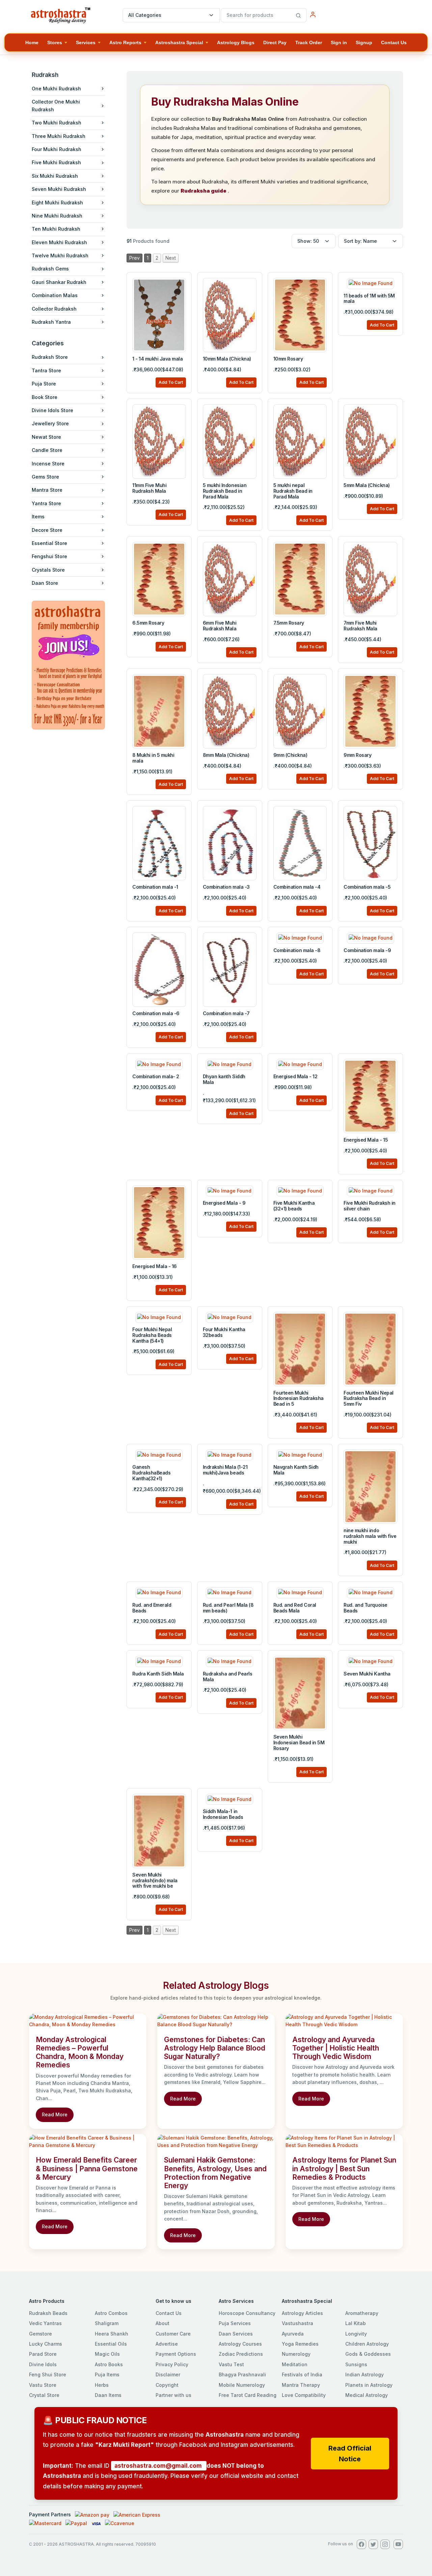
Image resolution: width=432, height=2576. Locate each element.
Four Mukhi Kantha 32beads (224, 1332)
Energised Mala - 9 (224, 1203)
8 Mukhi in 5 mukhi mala (153, 758)
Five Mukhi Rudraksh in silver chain (369, 1206)
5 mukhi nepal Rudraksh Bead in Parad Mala (293, 491)
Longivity (356, 2334)
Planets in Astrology (369, 2385)
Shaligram (107, 2323)
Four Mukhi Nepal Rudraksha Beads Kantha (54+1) (152, 1335)
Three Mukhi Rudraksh (59, 136)
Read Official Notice (350, 2454)
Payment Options (176, 2354)
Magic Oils (107, 2354)
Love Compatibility (304, 2395)
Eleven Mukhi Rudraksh (59, 242)
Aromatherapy (362, 2313)
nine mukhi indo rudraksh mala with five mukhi (370, 1536)
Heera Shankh (112, 2334)
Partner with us (173, 2395)
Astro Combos (111, 2313)
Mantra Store (47, 490)
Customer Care (173, 2334)
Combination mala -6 (156, 1013)
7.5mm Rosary (289, 623)
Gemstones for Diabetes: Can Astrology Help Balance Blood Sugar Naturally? (215, 2048)
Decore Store (47, 530)
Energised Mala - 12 (295, 1076)
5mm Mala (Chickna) (367, 485)
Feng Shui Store (48, 2374)
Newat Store (46, 437)
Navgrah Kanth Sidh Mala (296, 1470)
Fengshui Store (49, 556)
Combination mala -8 (297, 950)
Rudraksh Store (50, 357)
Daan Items (108, 2395)
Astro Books (109, 2364)
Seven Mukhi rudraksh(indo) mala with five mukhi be (155, 1880)
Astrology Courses (240, 2344)
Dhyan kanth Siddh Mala (224, 1079)
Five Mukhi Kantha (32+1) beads (294, 1206)
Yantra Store (46, 503)
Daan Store (45, 583)
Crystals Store (48, 570)
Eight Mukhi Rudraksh (57, 203)
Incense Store (48, 464)
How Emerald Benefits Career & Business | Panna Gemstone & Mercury (87, 2168)
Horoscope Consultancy (247, 2313)
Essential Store (49, 543)
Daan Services (236, 2334)
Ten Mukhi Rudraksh (56, 229)
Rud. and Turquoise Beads (365, 1608)
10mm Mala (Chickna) (227, 359)
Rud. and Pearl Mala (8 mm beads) (228, 1608)
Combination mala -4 (297, 887)
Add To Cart (171, 382)
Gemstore (40, 2334)
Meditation (295, 2364)
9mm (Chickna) (290, 755)
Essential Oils (111, 2344)
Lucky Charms (46, 2344)
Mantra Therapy (301, 2385)
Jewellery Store (50, 423)
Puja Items (107, 2374)
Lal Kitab (356, 2323)
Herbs (102, 2385)
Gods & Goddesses (368, 2354)
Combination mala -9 (367, 950)
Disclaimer (168, 2374)
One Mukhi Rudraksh (56, 89)
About (163, 2323)
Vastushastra (298, 2323)
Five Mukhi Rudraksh (56, 162)
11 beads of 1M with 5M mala (369, 298)
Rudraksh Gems (50, 269)
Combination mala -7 (226, 1013)
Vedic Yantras (45, 2323)
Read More (55, 2114)
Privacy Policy (172, 2364)
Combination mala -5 (367, 887)
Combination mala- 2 (156, 1076)
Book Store (45, 397)
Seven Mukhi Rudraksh (59, 189)
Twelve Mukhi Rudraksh (60, 255)
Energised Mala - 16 (155, 1266)
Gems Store (45, 477)
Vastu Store (43, 2385)
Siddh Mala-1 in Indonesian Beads (223, 1814)
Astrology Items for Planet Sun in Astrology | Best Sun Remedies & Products (344, 2168)
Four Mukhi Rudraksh (57, 149)
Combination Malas (55, 295)
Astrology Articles (302, 2313)
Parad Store (43, 2354)
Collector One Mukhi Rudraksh (56, 105)
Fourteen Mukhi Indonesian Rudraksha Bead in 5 (299, 1398)
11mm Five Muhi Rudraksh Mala (149, 488)
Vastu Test (231, 2364)
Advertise (167, 2344)
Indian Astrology (364, 2374)
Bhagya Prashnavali (242, 2374)
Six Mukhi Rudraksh (55, 176)
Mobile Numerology (242, 2385)
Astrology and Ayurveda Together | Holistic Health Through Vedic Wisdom (336, 2048)
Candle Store (47, 450)
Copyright (167, 2385)
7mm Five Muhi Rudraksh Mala (360, 626)
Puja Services (235, 2323)
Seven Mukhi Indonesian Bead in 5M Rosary (299, 1742)
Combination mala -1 (155, 887)
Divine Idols (43, 2364)
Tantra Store (46, 370)
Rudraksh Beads (48, 2313)
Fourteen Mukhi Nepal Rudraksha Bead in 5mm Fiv (368, 1398)
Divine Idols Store (52, 410)
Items (38, 517)
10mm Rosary (288, 359)
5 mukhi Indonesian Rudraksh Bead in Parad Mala (225, 491)
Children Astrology (367, 2344)
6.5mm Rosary (148, 623)
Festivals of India (302, 2374)
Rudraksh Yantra (51, 322)
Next (171, 258)
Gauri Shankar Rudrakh (59, 282)
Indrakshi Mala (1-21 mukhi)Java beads (225, 1470)
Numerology (296, 2354)
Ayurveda (293, 2334)
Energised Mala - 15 (366, 1140)
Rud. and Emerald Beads (152, 1608)
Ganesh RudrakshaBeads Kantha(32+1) (151, 1473)
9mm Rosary (357, 755)
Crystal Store (44, 2395)
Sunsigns (356, 2364)
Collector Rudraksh (54, 309)
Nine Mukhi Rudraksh (57, 216)
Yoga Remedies (300, 2344)
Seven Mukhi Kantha (367, 1674)
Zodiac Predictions (241, 2354)
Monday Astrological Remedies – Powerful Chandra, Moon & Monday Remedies (80, 2052)
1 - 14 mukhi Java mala (157, 359)
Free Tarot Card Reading (248, 2395)
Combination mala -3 (226, 887)
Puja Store (44, 384)
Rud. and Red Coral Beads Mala (295, 1608)
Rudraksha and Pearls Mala (227, 1677)
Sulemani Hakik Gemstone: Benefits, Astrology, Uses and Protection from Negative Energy (215, 2173)
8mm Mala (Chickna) (226, 755)
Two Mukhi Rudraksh (57, 123)
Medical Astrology (367, 2395)
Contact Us (169, 2313)
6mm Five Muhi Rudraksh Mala (220, 626)
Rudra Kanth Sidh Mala (158, 1674)
